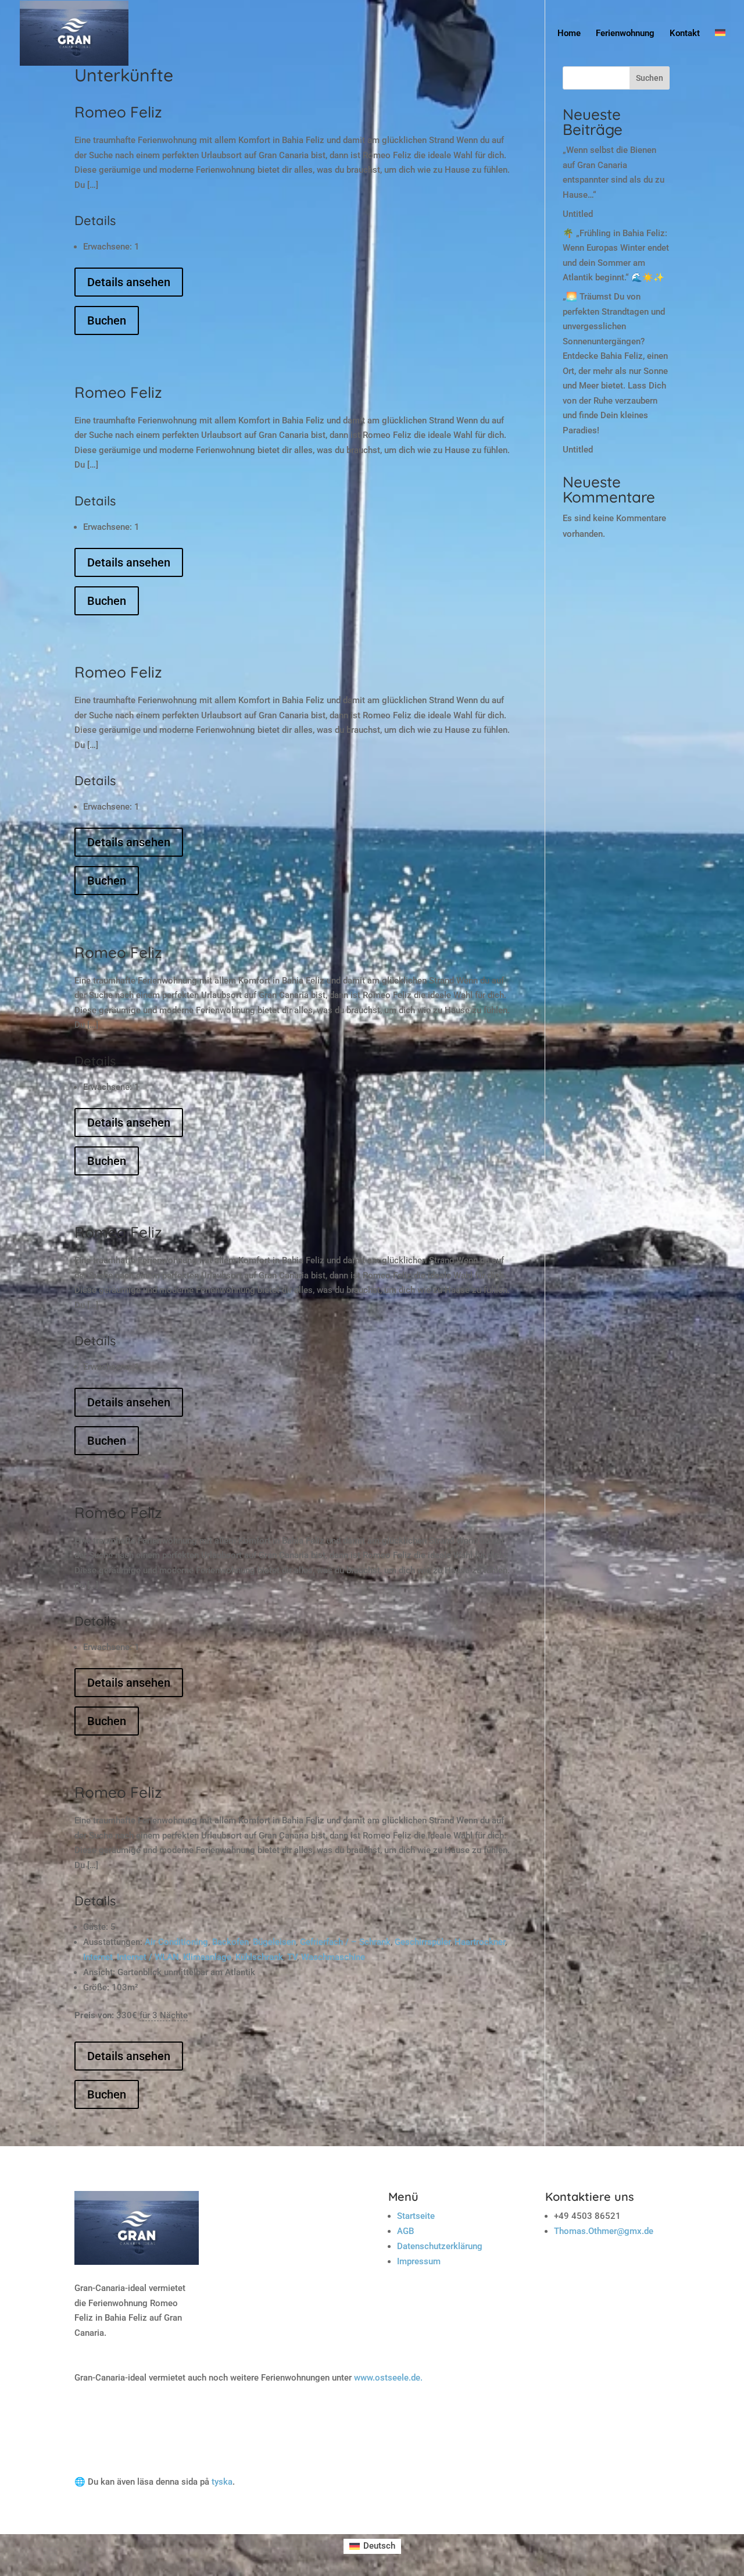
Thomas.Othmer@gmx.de (604, 2231)
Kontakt (685, 34)
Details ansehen (129, 282)
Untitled (578, 214)
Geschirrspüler (423, 1942)
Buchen (107, 320)
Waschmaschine (333, 1957)
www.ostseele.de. (388, 2378)
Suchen (650, 78)
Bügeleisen (274, 1942)
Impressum (419, 2261)
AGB (405, 2231)
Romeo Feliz (118, 112)
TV (292, 1957)
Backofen (230, 1942)
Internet (98, 1957)
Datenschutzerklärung (440, 2246)
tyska (222, 2482)
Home (569, 34)
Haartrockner (480, 1942)
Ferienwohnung (625, 34)
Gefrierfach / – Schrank (345, 1942)
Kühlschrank (259, 1957)
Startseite (416, 2216)
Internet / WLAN (148, 1957)
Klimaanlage (207, 1957)
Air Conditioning (176, 1942)
